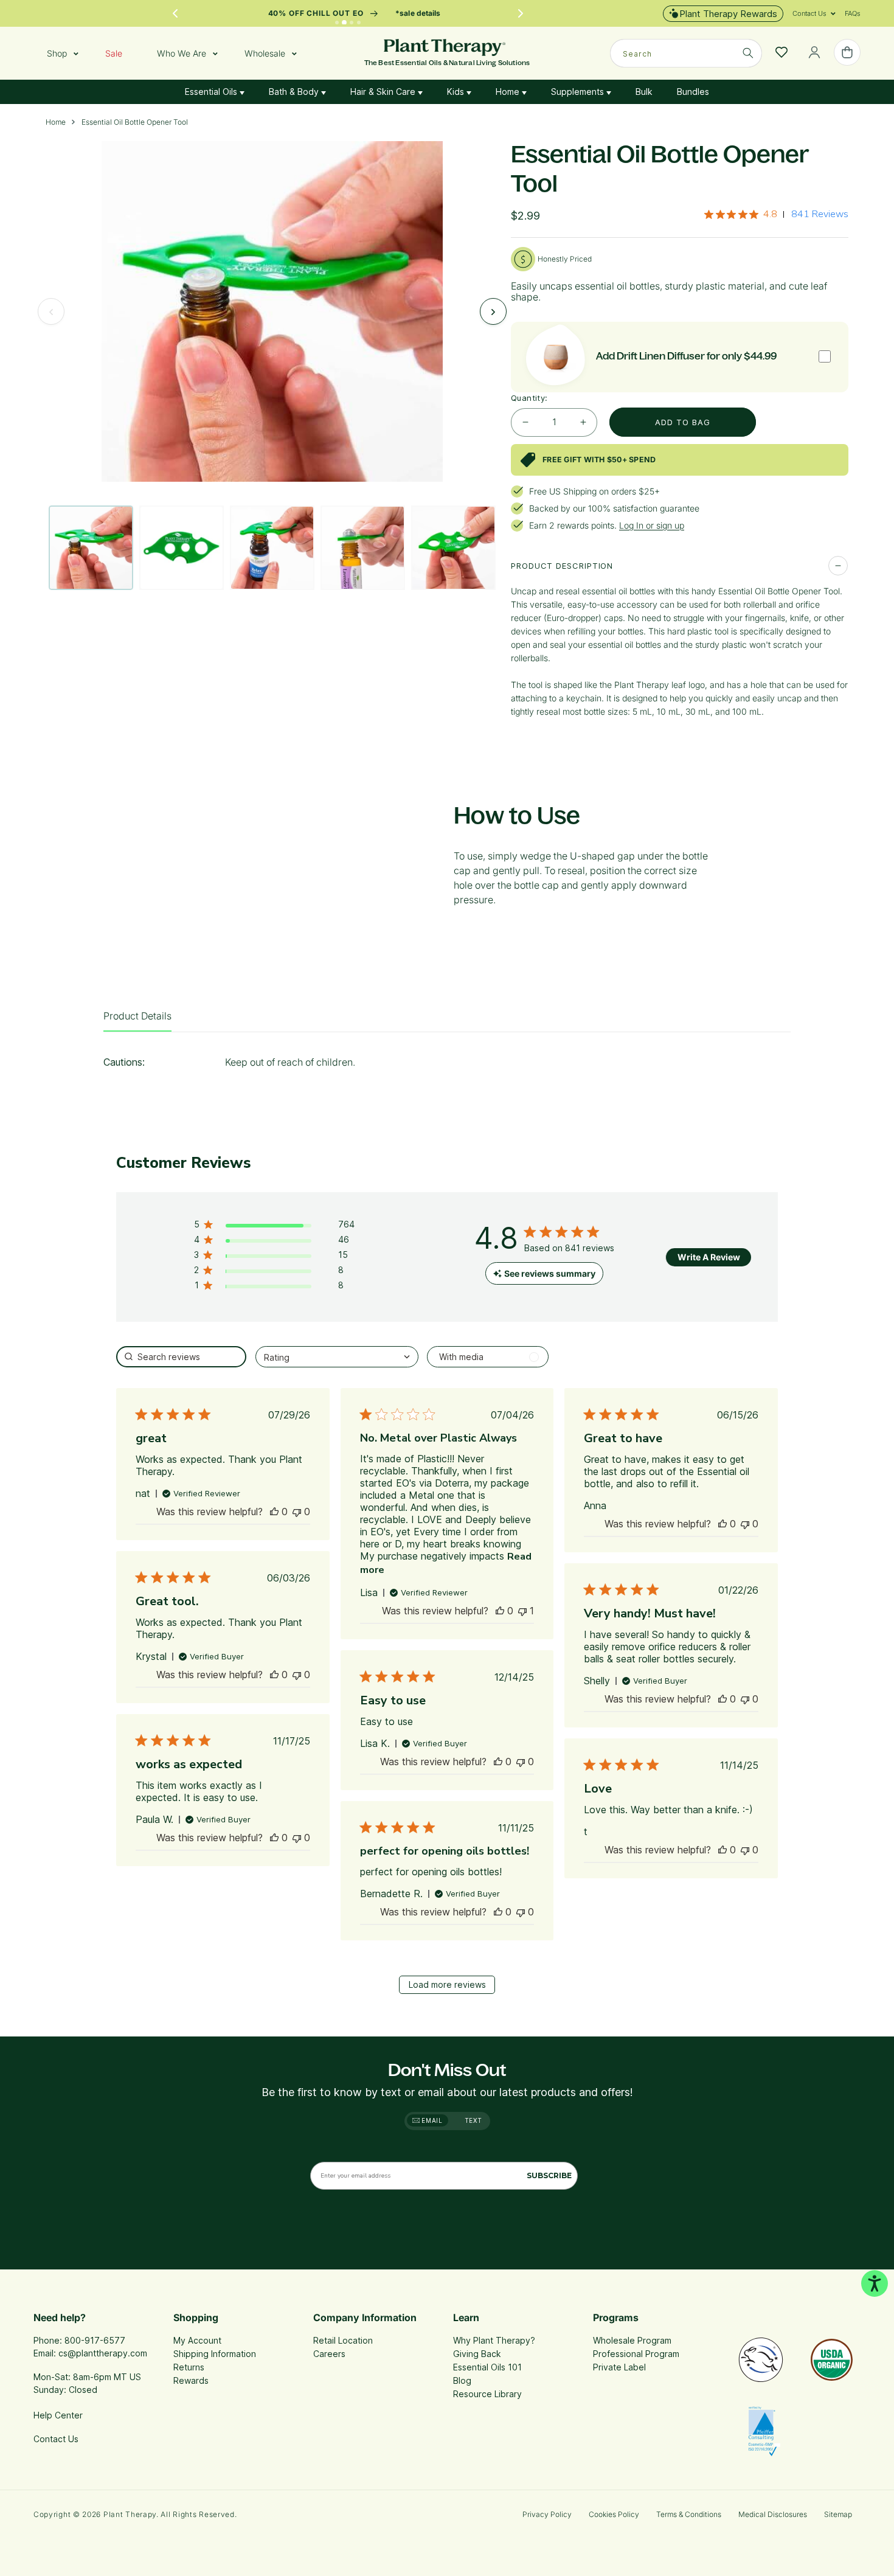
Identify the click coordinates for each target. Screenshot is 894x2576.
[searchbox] (181, 1357)
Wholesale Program (632, 2340)
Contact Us (56, 2439)
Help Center (58, 2415)
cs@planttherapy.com (103, 2353)
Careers (329, 2354)
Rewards (191, 2380)
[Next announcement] (521, 13)
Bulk (644, 92)
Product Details (137, 1016)
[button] (809, 13)
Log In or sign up (652, 525)
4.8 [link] (770, 214)
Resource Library (487, 2394)
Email (431, 2120)
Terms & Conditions (689, 2514)
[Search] (748, 53)
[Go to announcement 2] (345, 23)
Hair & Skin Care (384, 92)
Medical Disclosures (773, 2514)
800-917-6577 (95, 2340)
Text (473, 2120)
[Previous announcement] (175, 13)
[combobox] (686, 53)
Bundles (693, 92)
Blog (462, 2380)
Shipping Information (215, 2354)
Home (509, 92)
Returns (189, 2367)
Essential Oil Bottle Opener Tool (135, 122)
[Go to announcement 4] (359, 23)
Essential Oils (212, 92)
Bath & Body (295, 92)
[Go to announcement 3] (352, 23)
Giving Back (477, 2354)
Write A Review (709, 1257)
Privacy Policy (547, 2514)
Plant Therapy (130, 2514)
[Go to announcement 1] (337, 23)
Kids (457, 92)
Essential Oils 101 (487, 2367)
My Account (197, 2340)
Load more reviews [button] (447, 1984)
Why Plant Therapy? (494, 2340)
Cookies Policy (614, 2514)
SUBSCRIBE (549, 2175)
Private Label (619, 2367)
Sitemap (838, 2514)
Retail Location (343, 2340)
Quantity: (529, 398)
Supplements (579, 92)
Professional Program (636, 2354)
